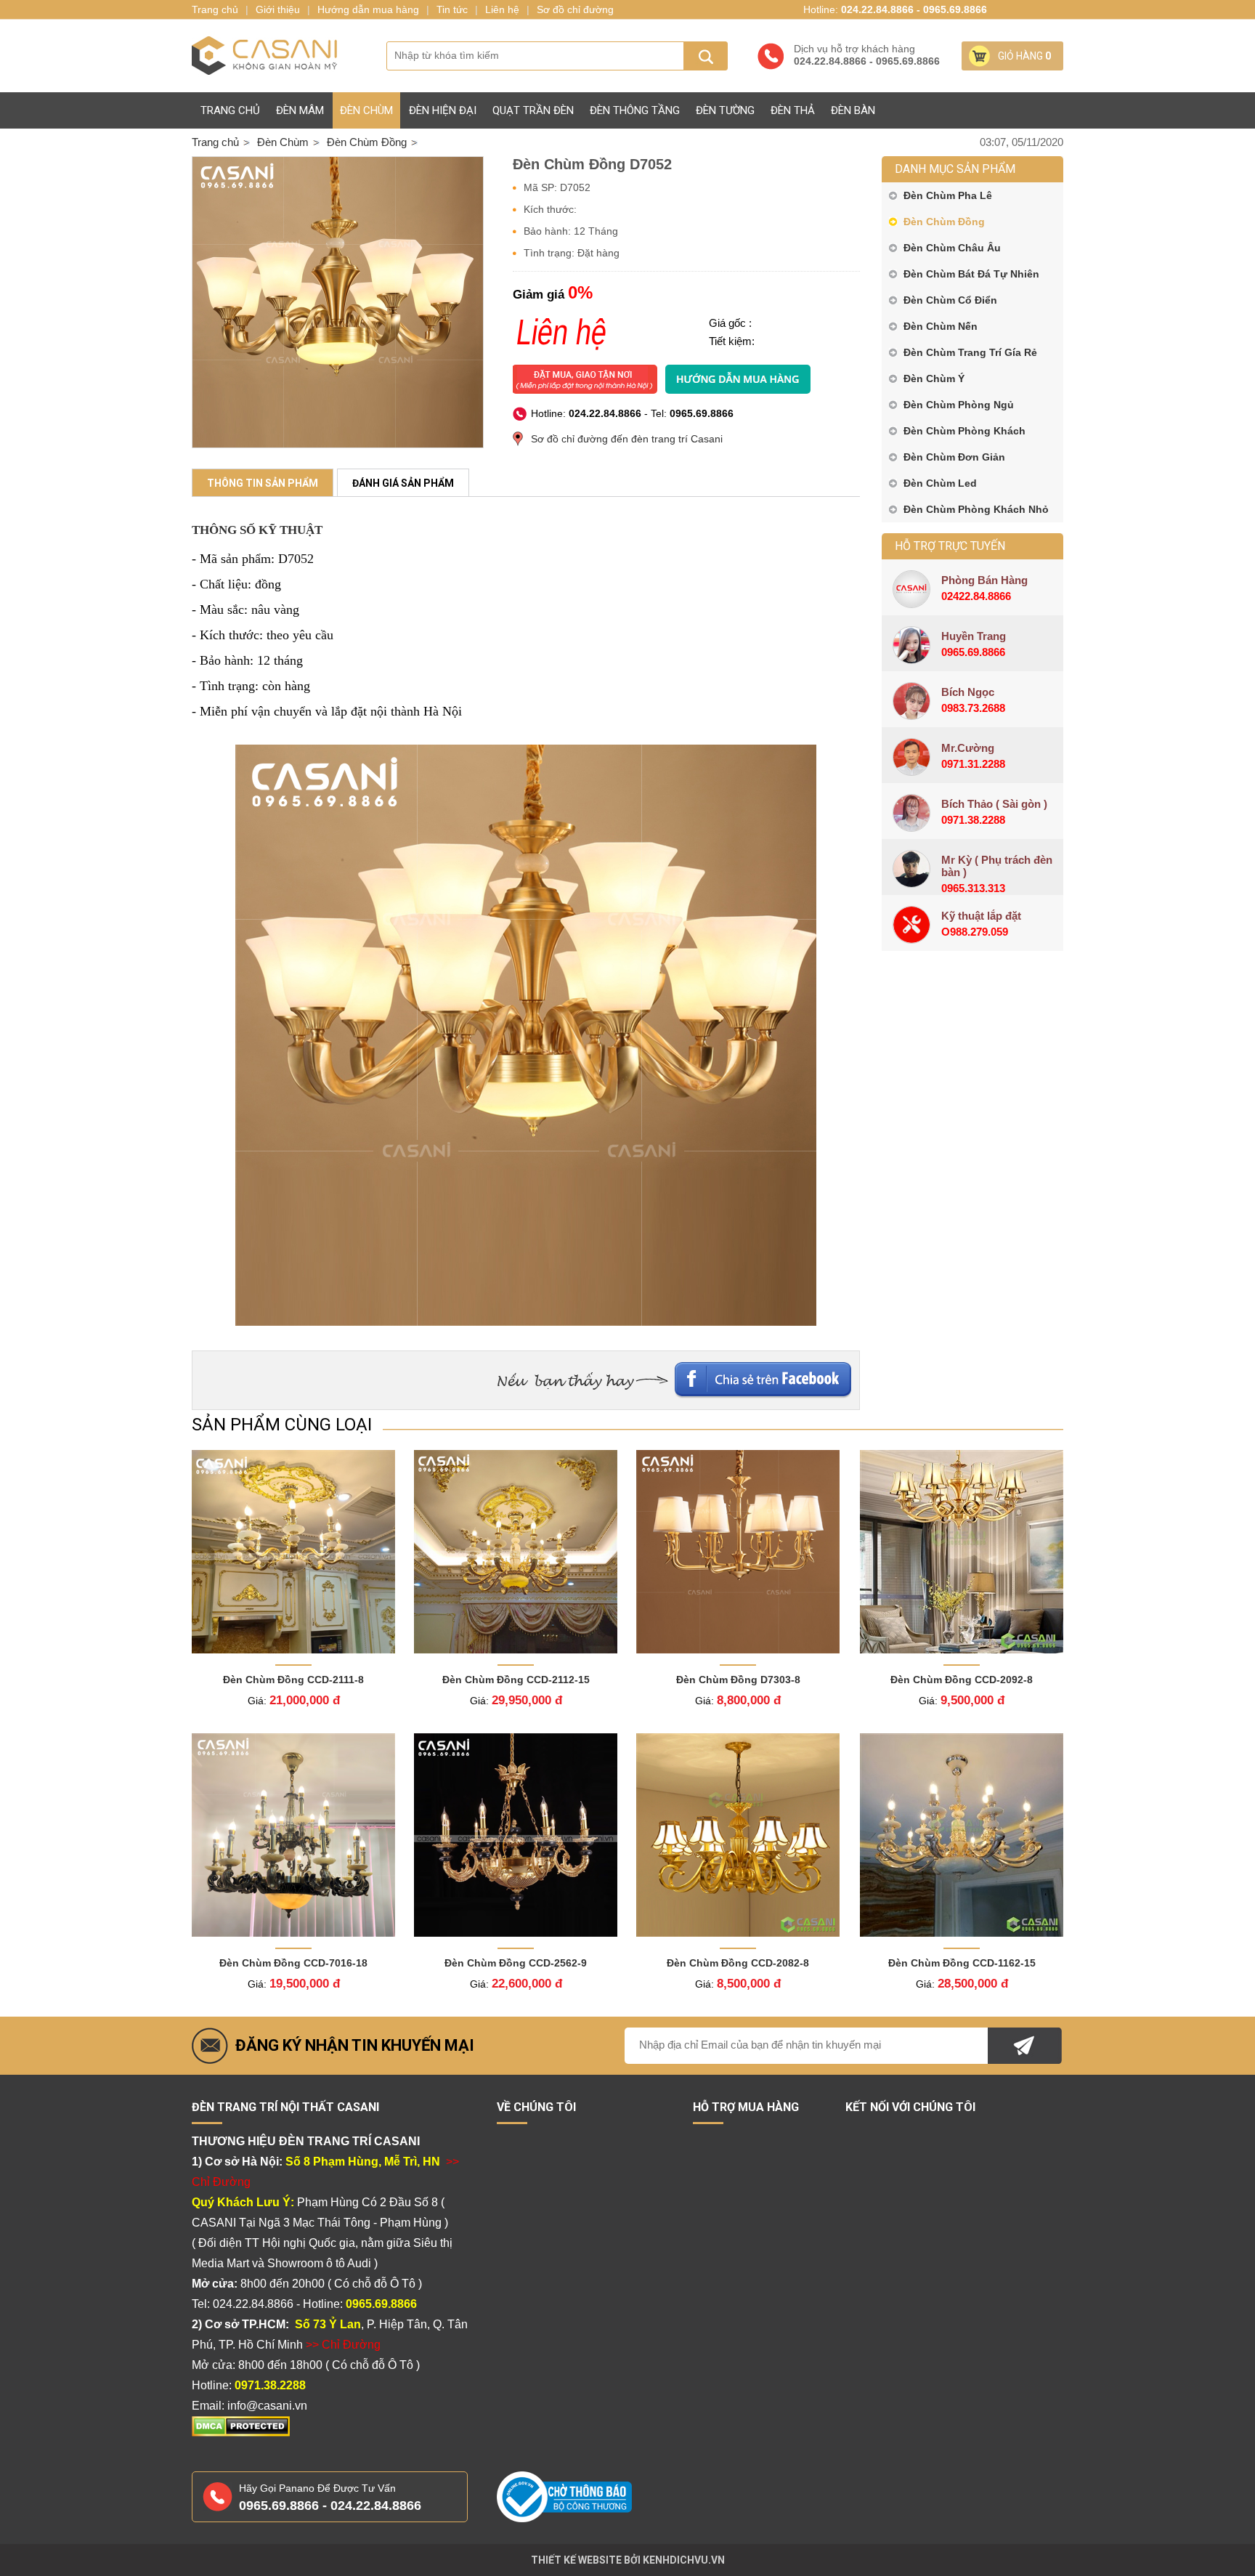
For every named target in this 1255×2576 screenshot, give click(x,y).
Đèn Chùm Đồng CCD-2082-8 (738, 1963)
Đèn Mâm (300, 110)
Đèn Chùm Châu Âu (952, 248)
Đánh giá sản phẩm (403, 483)
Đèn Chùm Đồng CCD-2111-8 (293, 1680)
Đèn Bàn (853, 110)
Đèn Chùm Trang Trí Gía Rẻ (970, 352)
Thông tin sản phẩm (263, 483)
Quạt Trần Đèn (533, 110)
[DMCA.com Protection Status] (241, 2434)
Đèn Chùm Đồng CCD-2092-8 (962, 1680)
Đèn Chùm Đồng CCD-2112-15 (516, 1680)
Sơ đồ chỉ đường (575, 9)
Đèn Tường (725, 110)
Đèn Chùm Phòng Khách (964, 431)
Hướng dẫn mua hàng (368, 9)
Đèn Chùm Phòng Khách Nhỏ (976, 509)
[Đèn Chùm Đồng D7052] (338, 302)
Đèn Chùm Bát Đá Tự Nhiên (971, 274)
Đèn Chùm (366, 110)
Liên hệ (502, 9)
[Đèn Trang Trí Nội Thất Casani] (264, 56)
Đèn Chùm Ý (934, 378)
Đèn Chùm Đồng (944, 222)
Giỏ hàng (1024, 56)
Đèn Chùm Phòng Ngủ (959, 405)
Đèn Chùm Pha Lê (948, 195)
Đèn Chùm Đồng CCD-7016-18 (293, 1963)
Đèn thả (793, 110)
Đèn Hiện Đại (443, 110)
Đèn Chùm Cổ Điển (950, 300)
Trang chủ (230, 110)
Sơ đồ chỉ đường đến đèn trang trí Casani (627, 439)
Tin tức (452, 9)
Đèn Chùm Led (940, 483)
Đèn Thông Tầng (635, 110)
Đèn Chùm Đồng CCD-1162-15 (962, 1963)
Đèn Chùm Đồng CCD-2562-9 (516, 1963)
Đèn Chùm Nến (941, 326)
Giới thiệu (278, 9)
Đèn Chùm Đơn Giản (954, 457)
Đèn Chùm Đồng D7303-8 (738, 1680)
